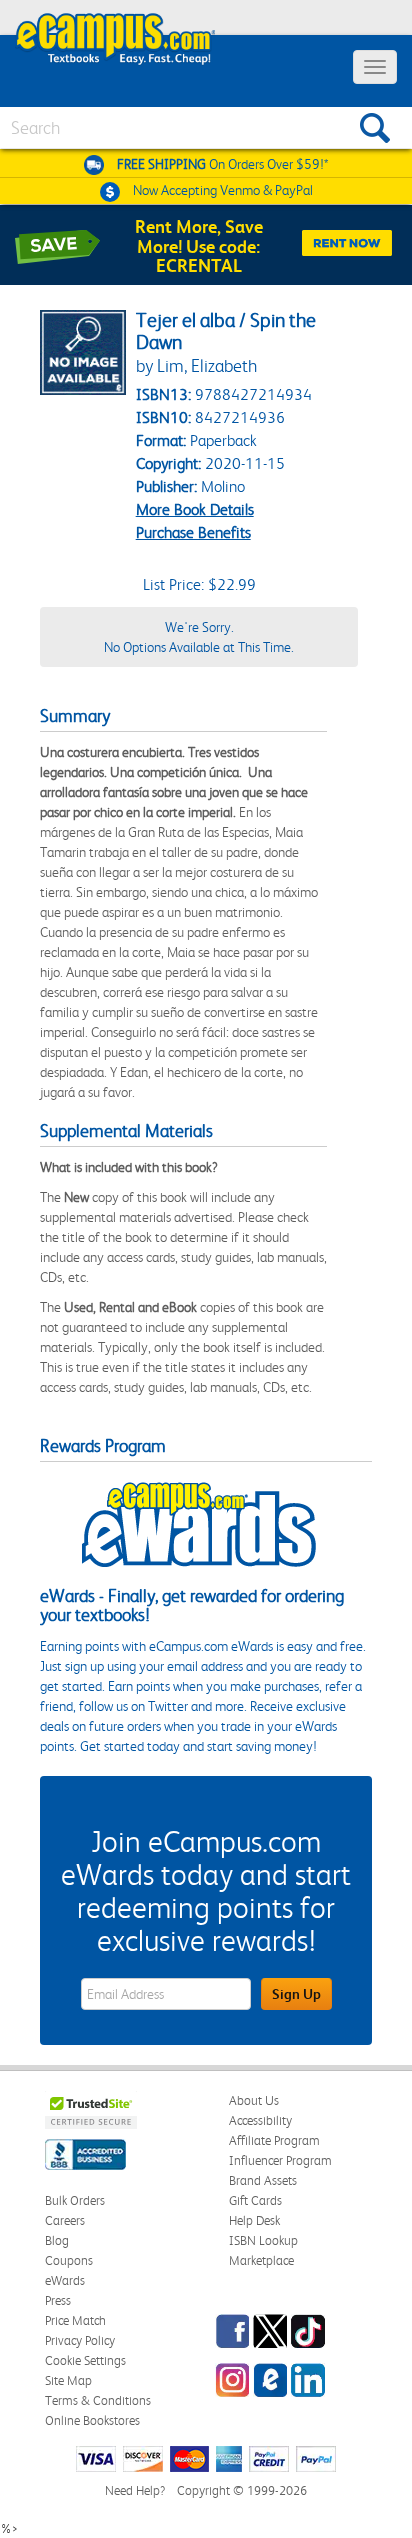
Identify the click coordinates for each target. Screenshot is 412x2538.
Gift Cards (255, 2200)
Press (58, 2300)
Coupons (69, 2260)
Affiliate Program (274, 2140)
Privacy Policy (80, 2340)
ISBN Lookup (263, 2240)
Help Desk (254, 2220)
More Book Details (195, 509)
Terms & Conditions (98, 2400)
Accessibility (260, 2120)
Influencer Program (280, 2160)
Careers (65, 2220)
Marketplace (261, 2260)
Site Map (68, 2380)
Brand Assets (263, 2180)
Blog (57, 2240)
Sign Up (296, 1994)
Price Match (75, 2320)
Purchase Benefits (193, 532)
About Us (254, 2100)
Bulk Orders (75, 2200)
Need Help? (135, 2490)
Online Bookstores (92, 2420)
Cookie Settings (85, 2360)
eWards (65, 2280)
